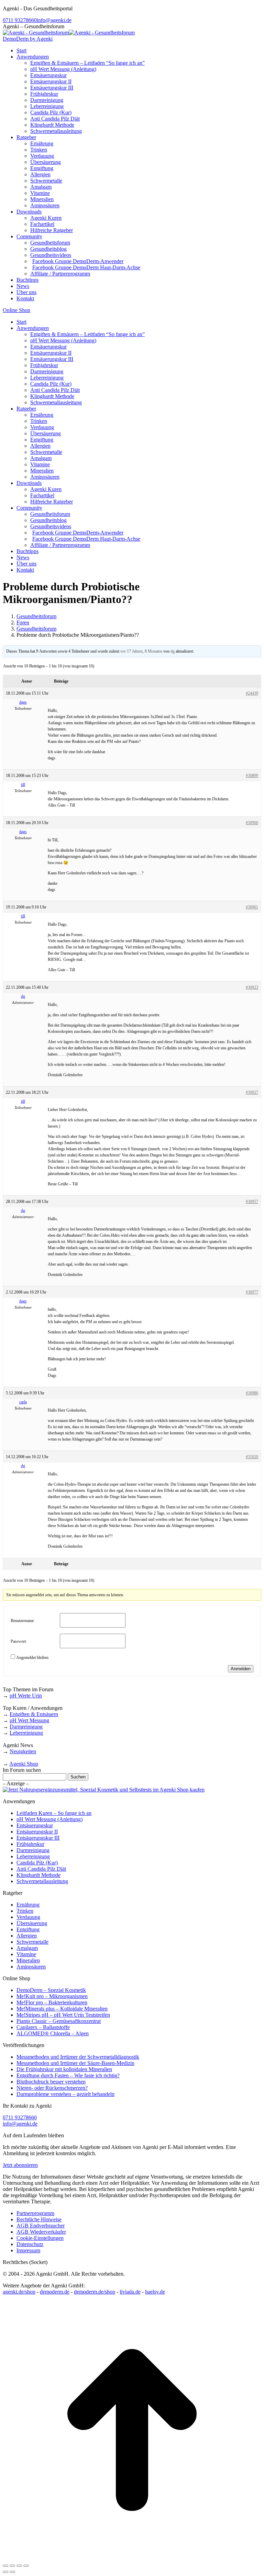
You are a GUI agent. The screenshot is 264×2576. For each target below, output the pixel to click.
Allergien (27, 1936)
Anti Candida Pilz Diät (41, 1869)
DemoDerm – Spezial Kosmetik (51, 1990)
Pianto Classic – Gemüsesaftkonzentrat (59, 2021)
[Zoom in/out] (26, 2566)
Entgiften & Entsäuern (34, 1714)
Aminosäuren (31, 1967)
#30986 (252, 1393)
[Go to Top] (132, 2558)
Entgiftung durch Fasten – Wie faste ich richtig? (68, 2075)
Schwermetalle (32, 1942)
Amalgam (27, 1948)
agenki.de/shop (19, 2292)
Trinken (25, 1911)
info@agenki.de (54, 20)
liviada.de (130, 2292)
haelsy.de (155, 2292)
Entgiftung (28, 1929)
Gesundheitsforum (36, 616)
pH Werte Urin (26, 1696)
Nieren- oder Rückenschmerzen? (52, 2088)
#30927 (252, 1092)
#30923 (252, 987)
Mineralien (28, 1960)
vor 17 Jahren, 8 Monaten (141, 651)
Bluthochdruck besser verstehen (51, 2082)
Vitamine (26, 1954)
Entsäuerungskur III (38, 1838)
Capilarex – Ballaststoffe (43, 2027)
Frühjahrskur (30, 1844)
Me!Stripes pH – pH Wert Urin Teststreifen (63, 2015)
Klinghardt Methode (38, 1875)
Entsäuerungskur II (37, 1832)
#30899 (252, 776)
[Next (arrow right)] (12, 2572)
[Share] (12, 2566)
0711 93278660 (20, 20)
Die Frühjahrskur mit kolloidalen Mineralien (64, 2069)
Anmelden (241, 1669)
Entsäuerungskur (35, 1825)
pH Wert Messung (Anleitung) (49, 1819)
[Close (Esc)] (5, 2566)
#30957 (252, 1202)
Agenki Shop (24, 1764)
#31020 (252, 1457)
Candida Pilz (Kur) (37, 1863)
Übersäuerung (32, 1923)
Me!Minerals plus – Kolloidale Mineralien (62, 2009)
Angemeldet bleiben (32, 1658)
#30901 (252, 907)
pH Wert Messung (29, 1720)
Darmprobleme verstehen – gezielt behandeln (65, 2094)
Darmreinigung (26, 1727)
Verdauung (28, 1917)
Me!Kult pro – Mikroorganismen (52, 1996)
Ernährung (28, 1905)
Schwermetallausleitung (42, 1881)
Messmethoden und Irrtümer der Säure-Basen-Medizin (75, 2063)
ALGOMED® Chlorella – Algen (53, 2033)
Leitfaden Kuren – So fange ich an (54, 1813)
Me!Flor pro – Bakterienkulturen (52, 2002)
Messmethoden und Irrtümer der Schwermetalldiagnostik (78, 2057)
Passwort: (19, 1641)
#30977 (252, 1292)
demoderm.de (55, 2292)
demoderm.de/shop (95, 2292)
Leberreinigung (26, 1733)
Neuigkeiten (23, 1751)
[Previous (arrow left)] (5, 2572)
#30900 (252, 823)
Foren (23, 622)
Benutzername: (23, 1621)
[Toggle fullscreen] (19, 2566)
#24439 (252, 693)
